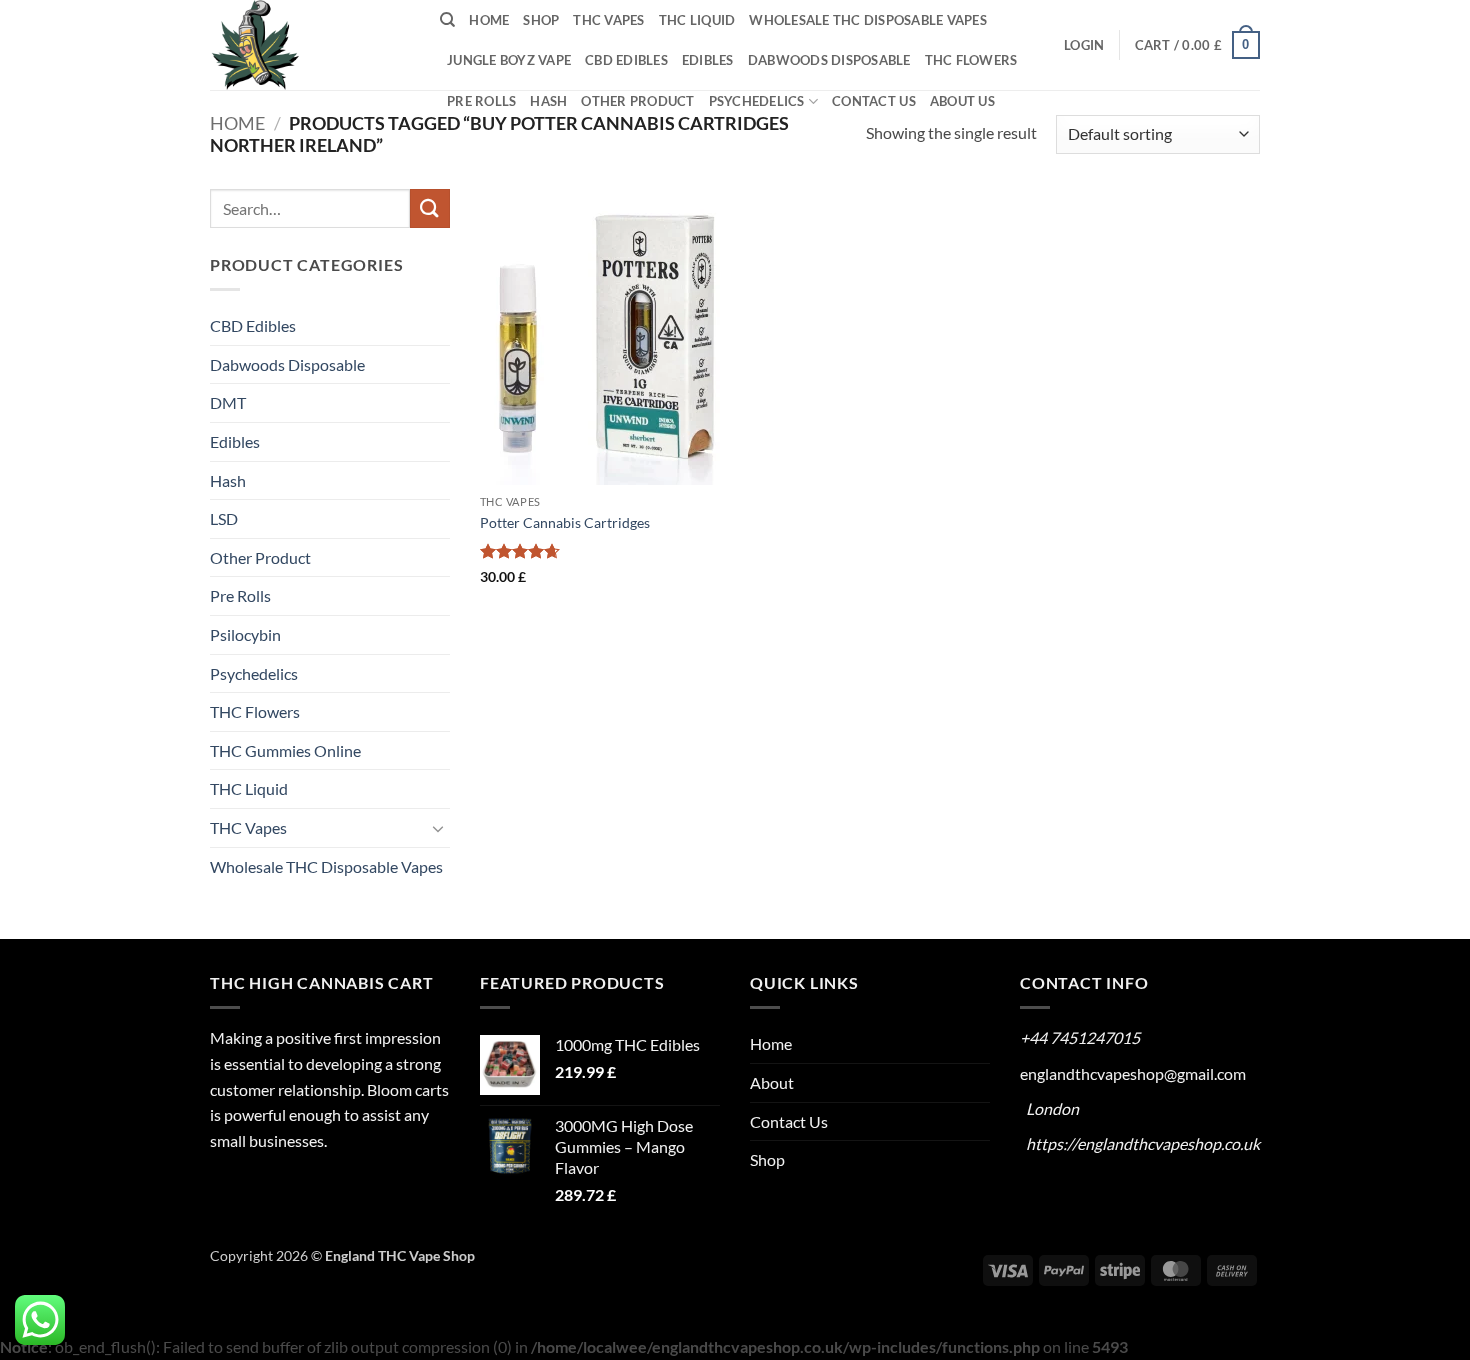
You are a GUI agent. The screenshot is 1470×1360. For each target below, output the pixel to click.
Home (489, 20)
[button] (1084, 45)
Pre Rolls (481, 101)
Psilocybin (245, 634)
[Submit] (430, 208)
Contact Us (874, 101)
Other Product (637, 101)
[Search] (447, 20)
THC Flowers (971, 60)
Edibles (708, 60)
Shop (541, 20)
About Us (962, 101)
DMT (228, 402)
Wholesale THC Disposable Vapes (868, 20)
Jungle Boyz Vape (509, 60)
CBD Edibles (626, 60)
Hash (548, 101)
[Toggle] (438, 828)
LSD (224, 518)
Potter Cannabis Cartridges (565, 522)
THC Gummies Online (285, 750)
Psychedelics (757, 101)
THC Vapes (608, 20)
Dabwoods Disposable (829, 60)
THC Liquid (697, 20)
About (772, 1082)
